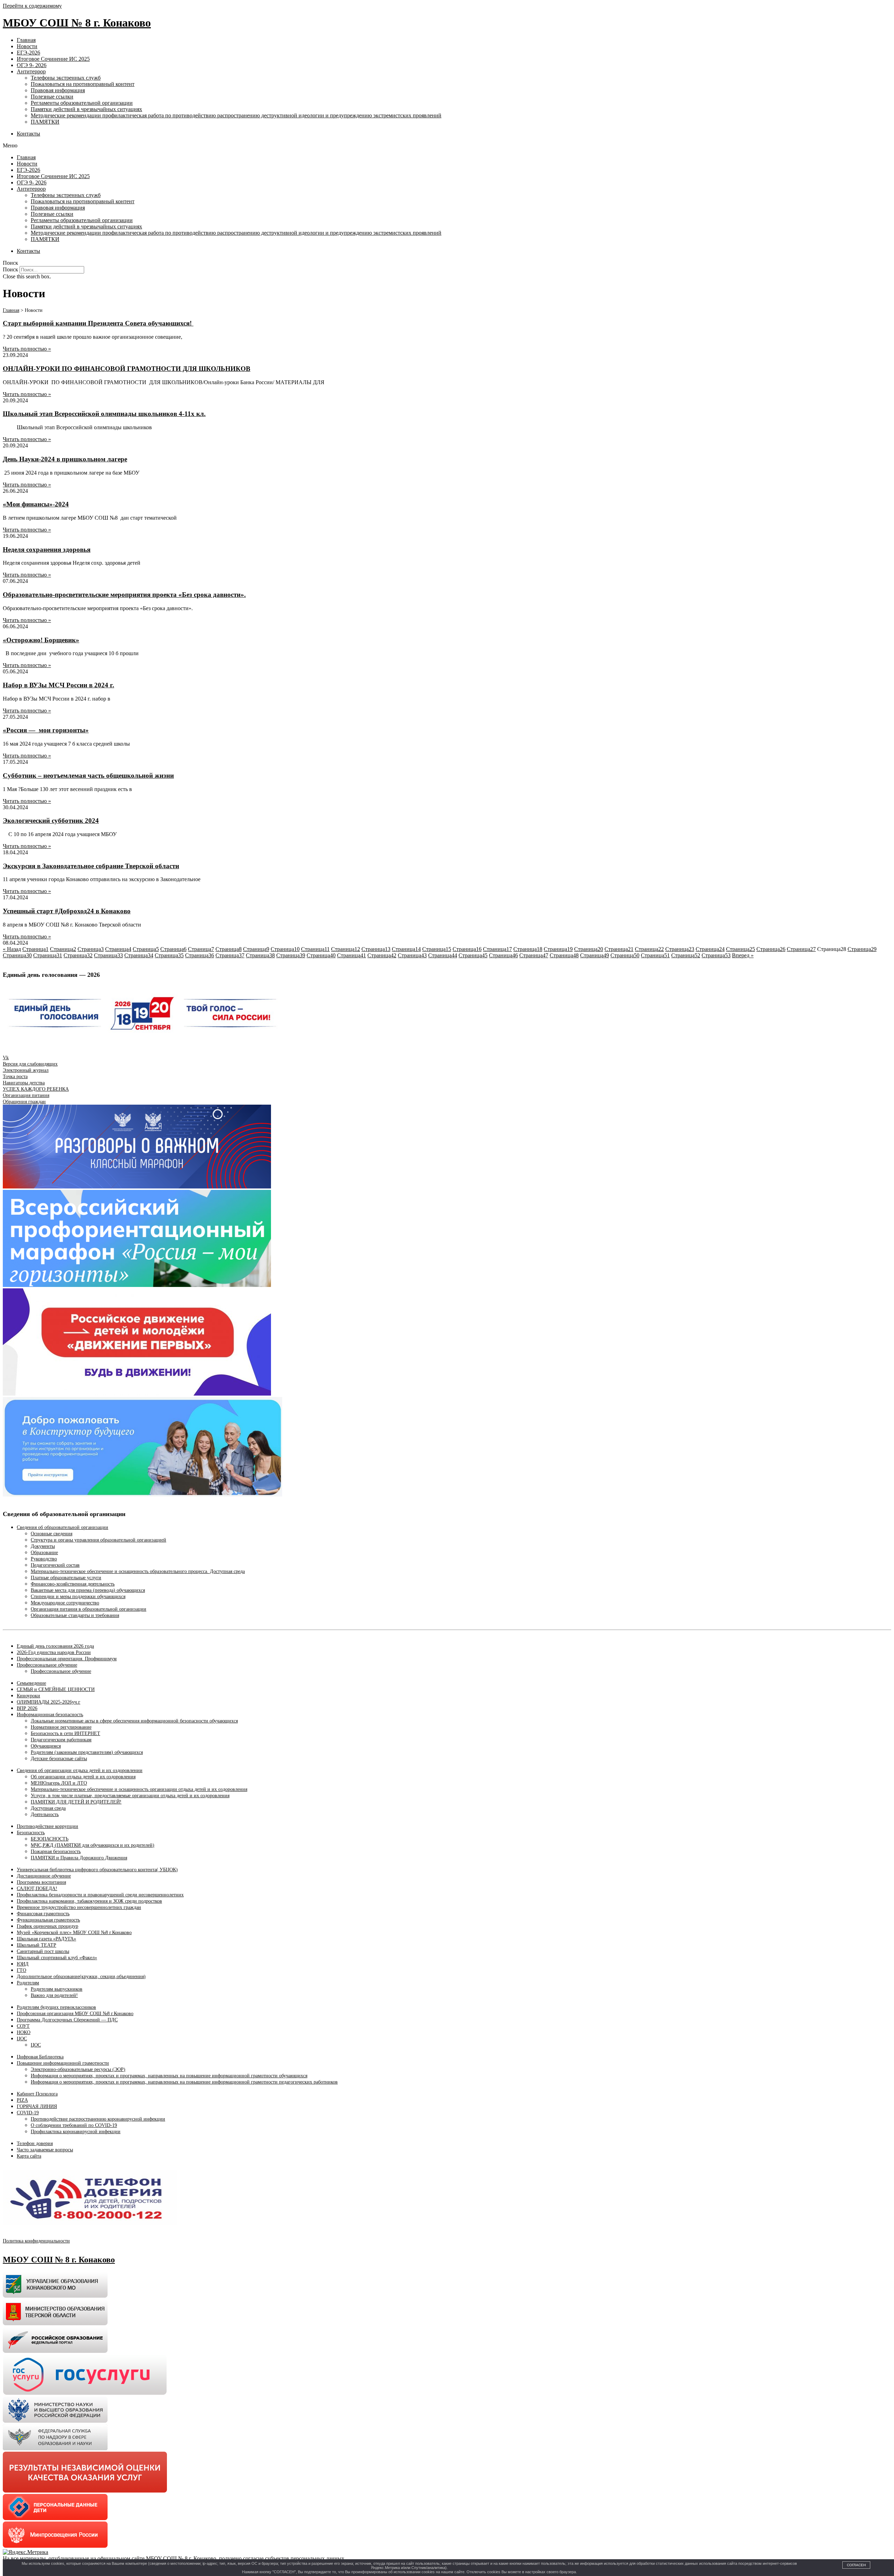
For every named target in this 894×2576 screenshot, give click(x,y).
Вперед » (743, 955)
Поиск (10, 269)
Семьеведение (31, 1683)
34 (139, 955)
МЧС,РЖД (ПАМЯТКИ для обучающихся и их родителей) (93, 1845)
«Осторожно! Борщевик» (41, 640)
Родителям (28, 1983)
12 (346, 949)
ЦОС (22, 2039)
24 (710, 949)
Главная (26, 40)
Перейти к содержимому (32, 6)
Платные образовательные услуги (66, 1578)
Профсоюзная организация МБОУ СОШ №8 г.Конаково (75, 2014)
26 (771, 949)
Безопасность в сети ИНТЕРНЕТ (65, 1733)
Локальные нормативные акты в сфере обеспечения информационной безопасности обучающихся (134, 1721)
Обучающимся (46, 1746)
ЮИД (23, 1964)
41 (351, 955)
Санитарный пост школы (43, 1951)
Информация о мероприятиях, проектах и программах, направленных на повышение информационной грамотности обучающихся (169, 2076)
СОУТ (23, 2026)
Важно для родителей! (54, 1995)
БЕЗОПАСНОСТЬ (50, 1839)
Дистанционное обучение (44, 1876)
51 (655, 955)
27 (801, 949)
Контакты (28, 134)
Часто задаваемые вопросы (45, 2150)
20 (589, 949)
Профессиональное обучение (47, 1665)
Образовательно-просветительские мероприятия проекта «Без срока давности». (124, 595)
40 (321, 955)
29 (862, 949)
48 (564, 955)
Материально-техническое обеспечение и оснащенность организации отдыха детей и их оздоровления (139, 1789)
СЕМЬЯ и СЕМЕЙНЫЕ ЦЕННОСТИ (56, 1689)
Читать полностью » (27, 349)
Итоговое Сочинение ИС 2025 (53, 59)
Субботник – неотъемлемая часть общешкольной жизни (88, 775)
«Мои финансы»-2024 (36, 504)
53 (716, 955)
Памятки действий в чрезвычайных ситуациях (86, 109)
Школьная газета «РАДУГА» (46, 1939)
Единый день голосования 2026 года (55, 1646)
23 (680, 949)
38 (260, 955)
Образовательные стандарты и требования (75, 1615)
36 (200, 955)
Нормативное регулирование (61, 1727)
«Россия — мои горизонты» (46, 730)
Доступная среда (48, 1808)
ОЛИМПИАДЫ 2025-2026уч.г (49, 1702)
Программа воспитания (41, 1882)
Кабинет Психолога (37, 2094)
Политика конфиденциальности (36, 2241)
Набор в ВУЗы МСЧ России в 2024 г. (58, 685)
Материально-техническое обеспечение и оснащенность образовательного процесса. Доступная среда (138, 1571)
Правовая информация (58, 90)
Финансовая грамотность (43, 1914)
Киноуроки (28, 1696)
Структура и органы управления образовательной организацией (98, 1540)
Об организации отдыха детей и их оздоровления (83, 1777)
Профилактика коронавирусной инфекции (76, 2132)
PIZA (22, 2100)
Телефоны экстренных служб (66, 78)
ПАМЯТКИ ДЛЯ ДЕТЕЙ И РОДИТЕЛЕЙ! (76, 1802)
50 (625, 955)
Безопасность (31, 1833)
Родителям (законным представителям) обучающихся (87, 1752)
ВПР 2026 (27, 1708)
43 (412, 955)
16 (467, 949)
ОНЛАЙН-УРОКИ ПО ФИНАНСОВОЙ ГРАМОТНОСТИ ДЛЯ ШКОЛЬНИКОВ (127, 369)
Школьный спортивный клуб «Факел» (57, 1958)
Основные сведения (52, 1534)
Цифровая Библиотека (40, 2057)
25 (741, 949)
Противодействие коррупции (47, 1826)
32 (78, 955)
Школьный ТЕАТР (36, 1945)
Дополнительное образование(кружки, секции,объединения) (81, 1977)
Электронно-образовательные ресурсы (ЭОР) (78, 2069)
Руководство (44, 1559)
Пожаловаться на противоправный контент (83, 84)
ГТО (21, 1970)
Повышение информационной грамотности (63, 2063)
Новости (27, 46)
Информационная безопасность (50, 1715)
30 (17, 955)
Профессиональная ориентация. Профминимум (67, 1659)
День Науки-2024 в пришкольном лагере (65, 459)
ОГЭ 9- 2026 (32, 65)
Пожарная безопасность (56, 1851)
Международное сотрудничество (65, 1603)
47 (534, 955)
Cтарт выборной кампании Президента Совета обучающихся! (98, 323)
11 (315, 949)
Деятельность (45, 1814)
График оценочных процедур (47, 1926)
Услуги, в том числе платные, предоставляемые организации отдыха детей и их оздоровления (130, 1796)
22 (649, 949)
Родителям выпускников (57, 1989)
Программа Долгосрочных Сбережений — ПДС (67, 2020)
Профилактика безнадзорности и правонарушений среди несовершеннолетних (100, 1895)
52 (686, 955)
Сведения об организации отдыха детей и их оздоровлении (80, 1770)
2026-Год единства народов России (54, 1652)
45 (473, 955)
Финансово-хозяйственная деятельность (73, 1584)
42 (382, 955)
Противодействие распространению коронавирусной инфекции (98, 2119)
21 (619, 949)
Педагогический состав (55, 1565)
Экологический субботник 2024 (51, 821)
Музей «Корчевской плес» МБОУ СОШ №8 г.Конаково (74, 1933)
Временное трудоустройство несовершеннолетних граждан (79, 1907)
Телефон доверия (35, 2143)
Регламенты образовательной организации (82, 103)
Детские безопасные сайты (59, 1759)
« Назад (12, 949)
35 (169, 955)
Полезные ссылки (52, 97)
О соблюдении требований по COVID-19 (74, 2125)
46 (503, 955)
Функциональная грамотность (48, 1920)
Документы (43, 1546)
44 (443, 955)
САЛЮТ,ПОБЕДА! (37, 1889)
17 (497, 949)
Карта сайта (29, 2156)
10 (285, 949)
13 (376, 949)
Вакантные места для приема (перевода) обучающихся (88, 1590)
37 (230, 955)
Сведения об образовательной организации (63, 1527)
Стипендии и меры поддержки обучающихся (78, 1597)
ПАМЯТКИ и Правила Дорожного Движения (79, 1858)
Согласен (856, 2565)
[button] (447, 146)
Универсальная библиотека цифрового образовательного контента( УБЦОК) (97, 1870)
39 (291, 955)
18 (528, 949)
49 (595, 955)
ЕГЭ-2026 (28, 53)
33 (108, 955)
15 (437, 949)
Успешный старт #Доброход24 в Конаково (67, 911)
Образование (44, 1553)
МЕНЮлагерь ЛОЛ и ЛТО (59, 1783)
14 (406, 949)
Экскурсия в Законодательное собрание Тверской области (91, 866)
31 (48, 955)
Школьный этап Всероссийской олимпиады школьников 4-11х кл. (104, 414)
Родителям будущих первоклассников (56, 2007)
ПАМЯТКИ (45, 122)
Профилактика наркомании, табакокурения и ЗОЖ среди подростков (89, 1901)
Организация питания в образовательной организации (89, 1609)
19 (558, 949)
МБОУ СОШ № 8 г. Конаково (77, 23)
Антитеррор (31, 71)
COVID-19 (28, 2113)
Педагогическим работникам (61, 1740)
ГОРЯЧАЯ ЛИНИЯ (37, 2106)
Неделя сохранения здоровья (47, 550)
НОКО (24, 2032)
